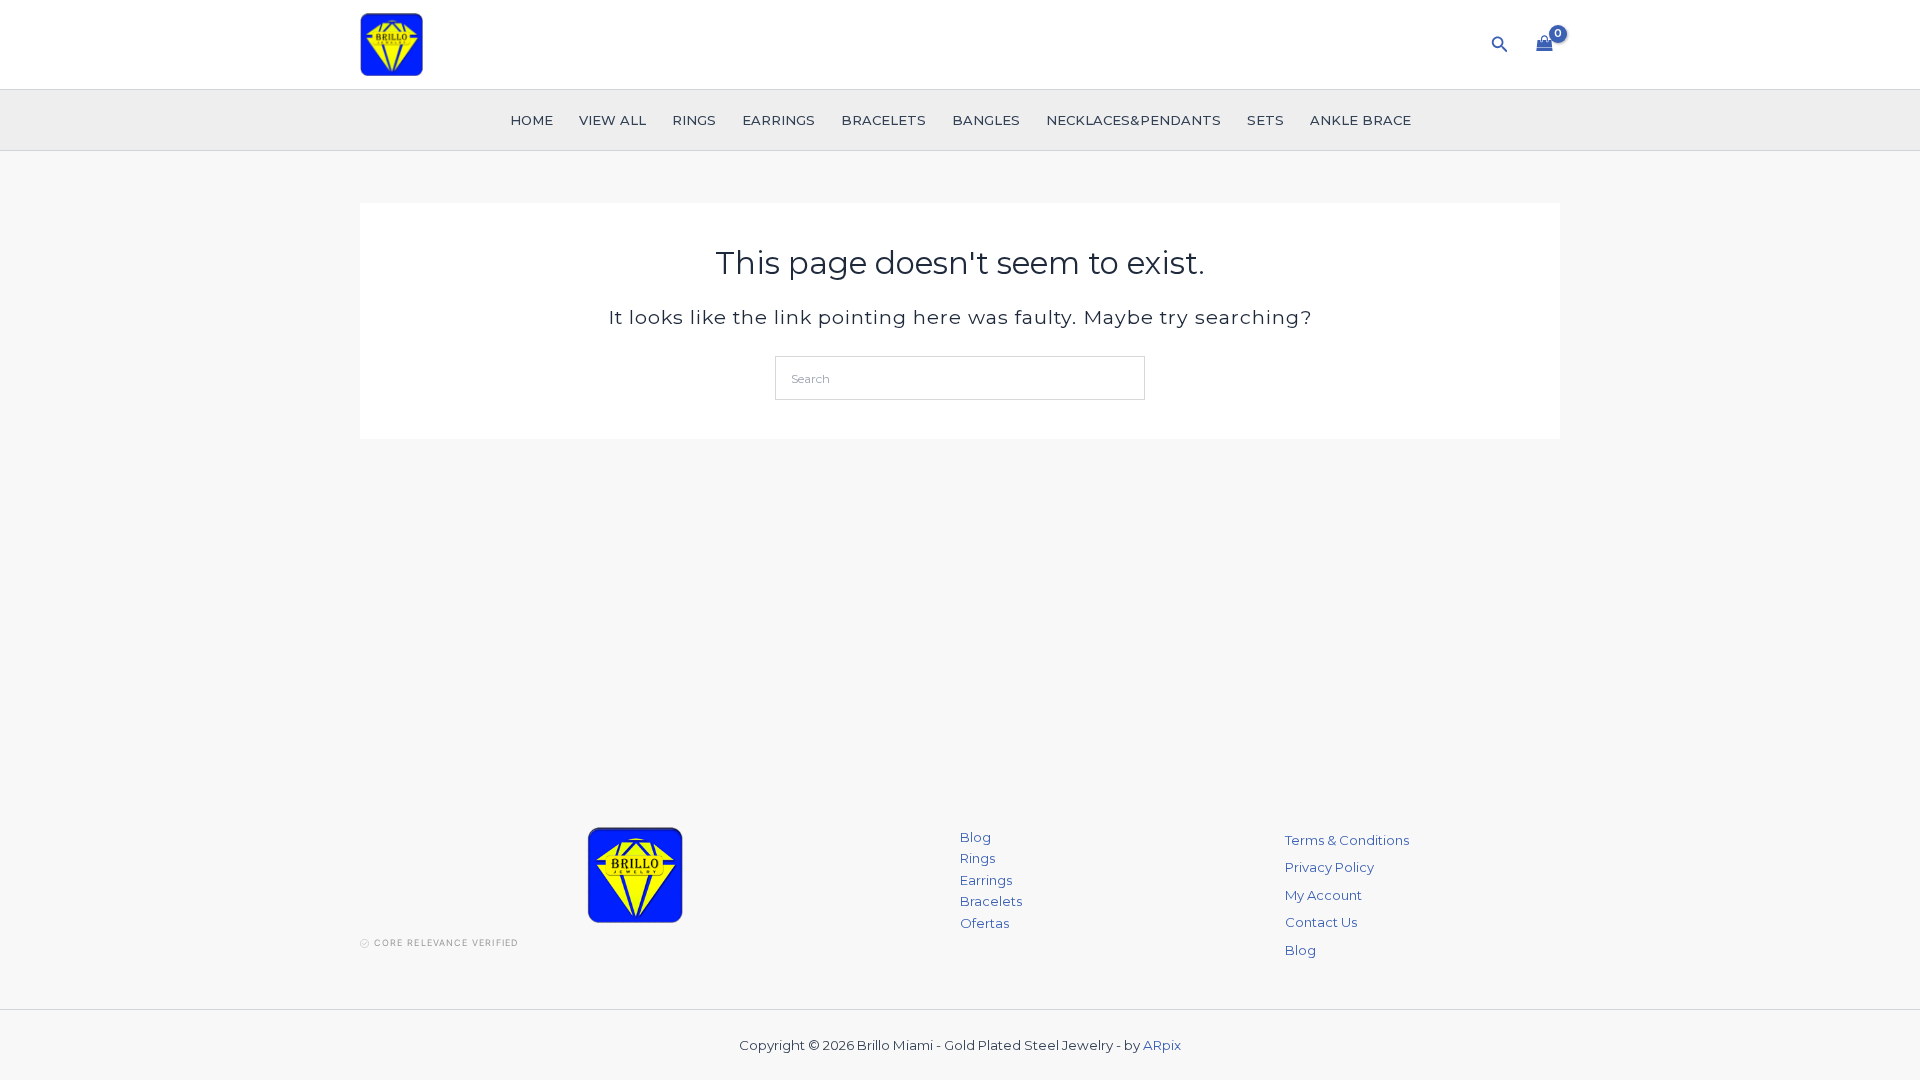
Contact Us (1321, 922)
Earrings (778, 120)
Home (531, 120)
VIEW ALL (612, 120)
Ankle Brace (1360, 120)
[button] (1500, 45)
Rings (694, 120)
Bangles (986, 120)
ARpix (1162, 1045)
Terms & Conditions (1347, 840)
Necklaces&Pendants (1133, 120)
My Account (1323, 895)
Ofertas (984, 923)
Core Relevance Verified (446, 942)
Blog (975, 837)
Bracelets (883, 120)
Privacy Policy (1329, 867)
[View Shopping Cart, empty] (1544, 44)
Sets (1265, 120)
